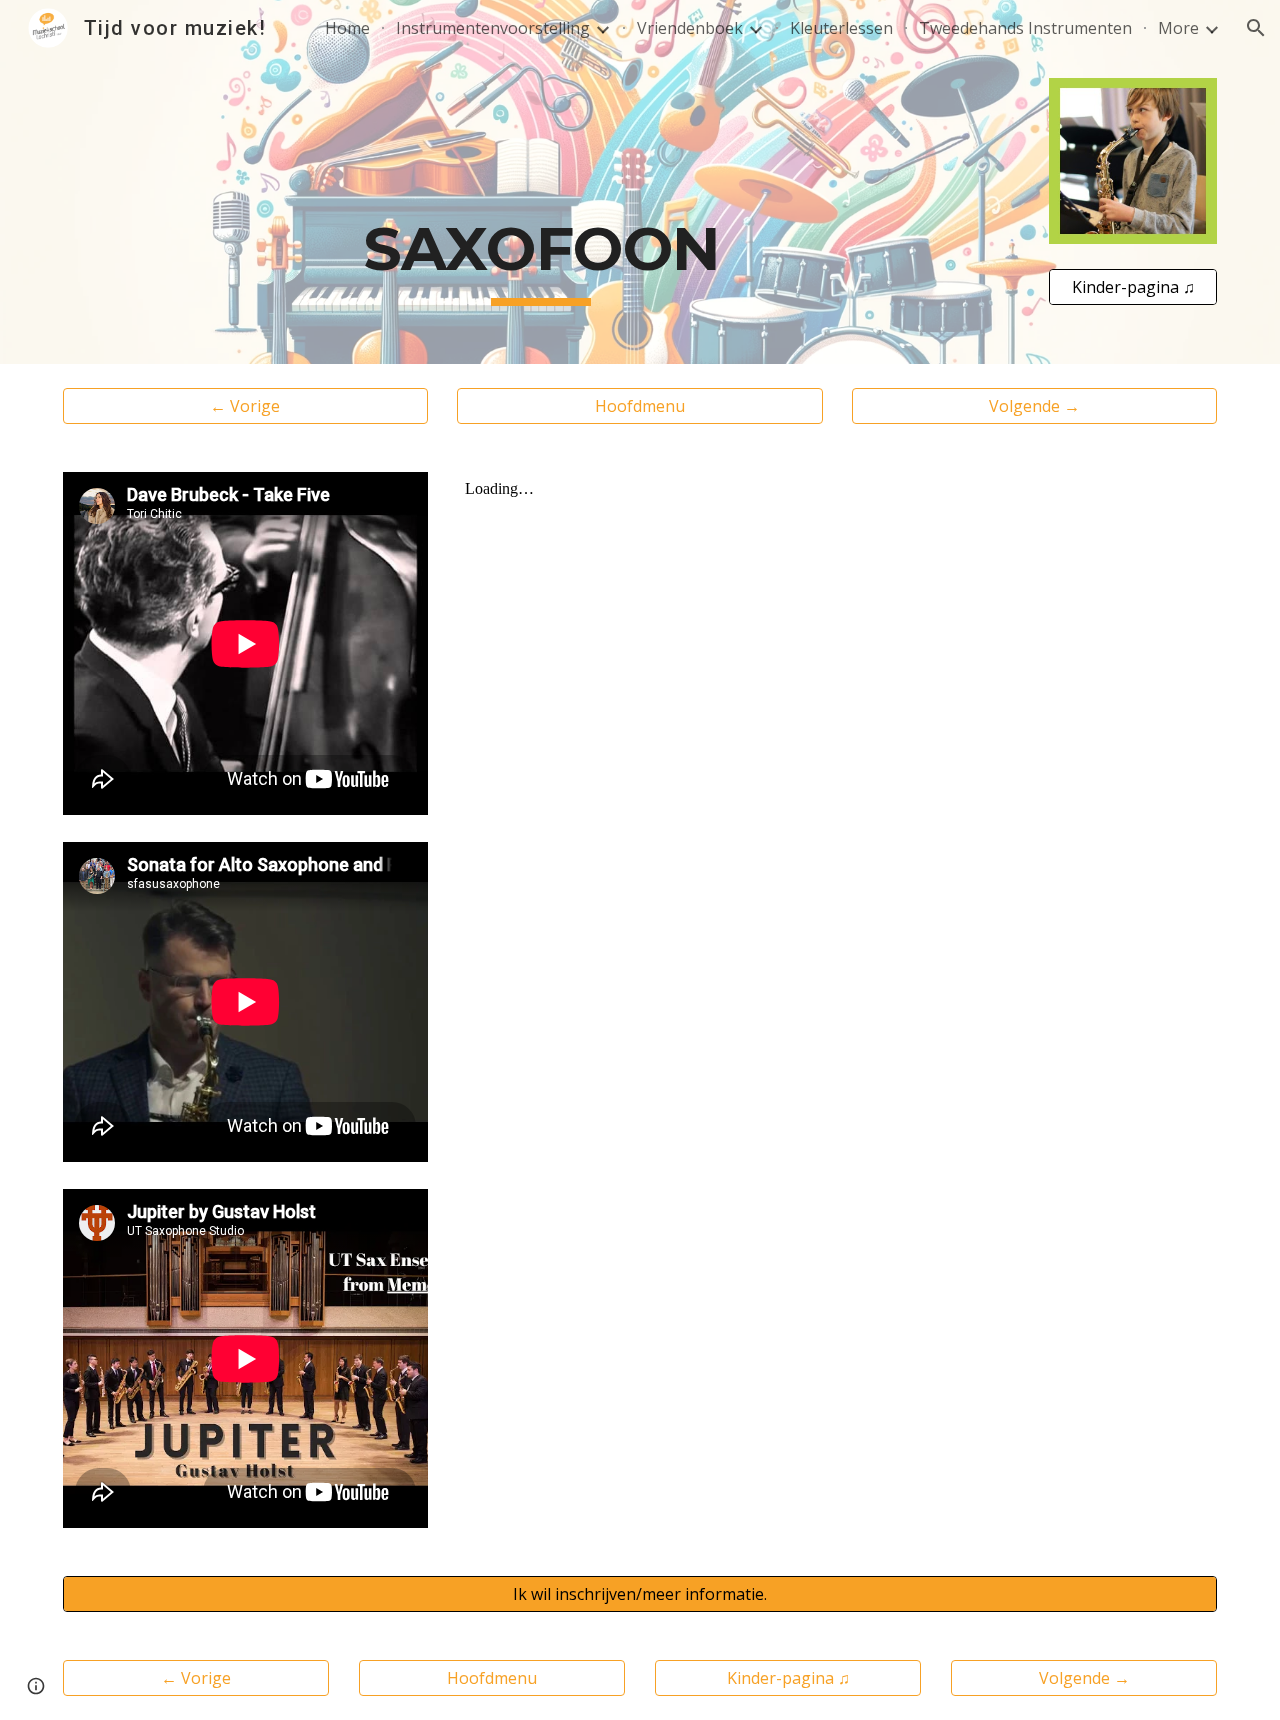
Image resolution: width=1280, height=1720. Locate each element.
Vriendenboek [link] (690, 28)
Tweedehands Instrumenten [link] (1025, 28)
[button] (1256, 28)
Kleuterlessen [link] (841, 28)
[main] (541, 182)
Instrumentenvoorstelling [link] (493, 28)
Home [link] (347, 28)
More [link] (1178, 28)
